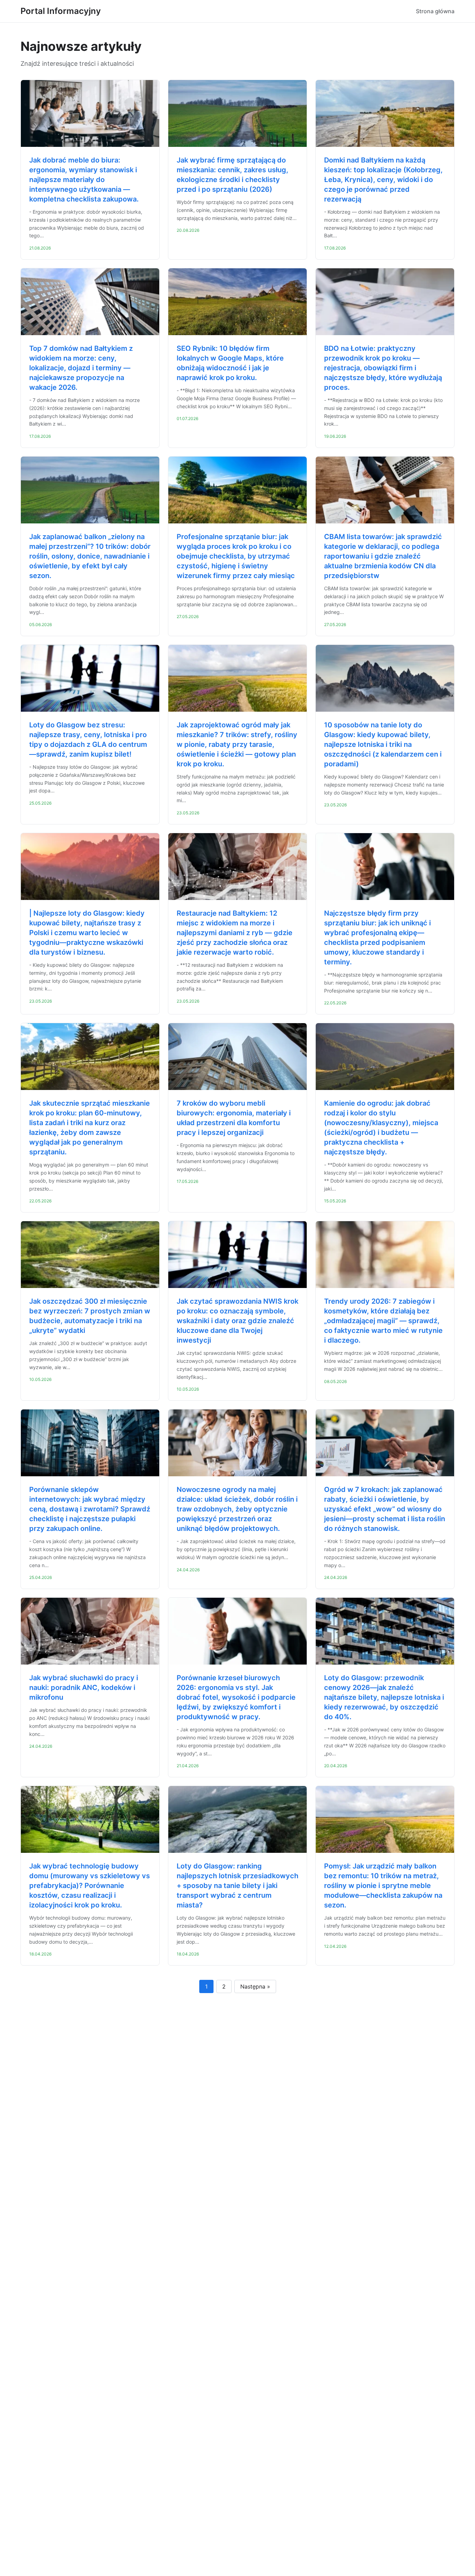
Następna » (255, 1986)
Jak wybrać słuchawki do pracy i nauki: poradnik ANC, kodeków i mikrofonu (84, 1688)
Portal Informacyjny (61, 11)
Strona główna (435, 11)
